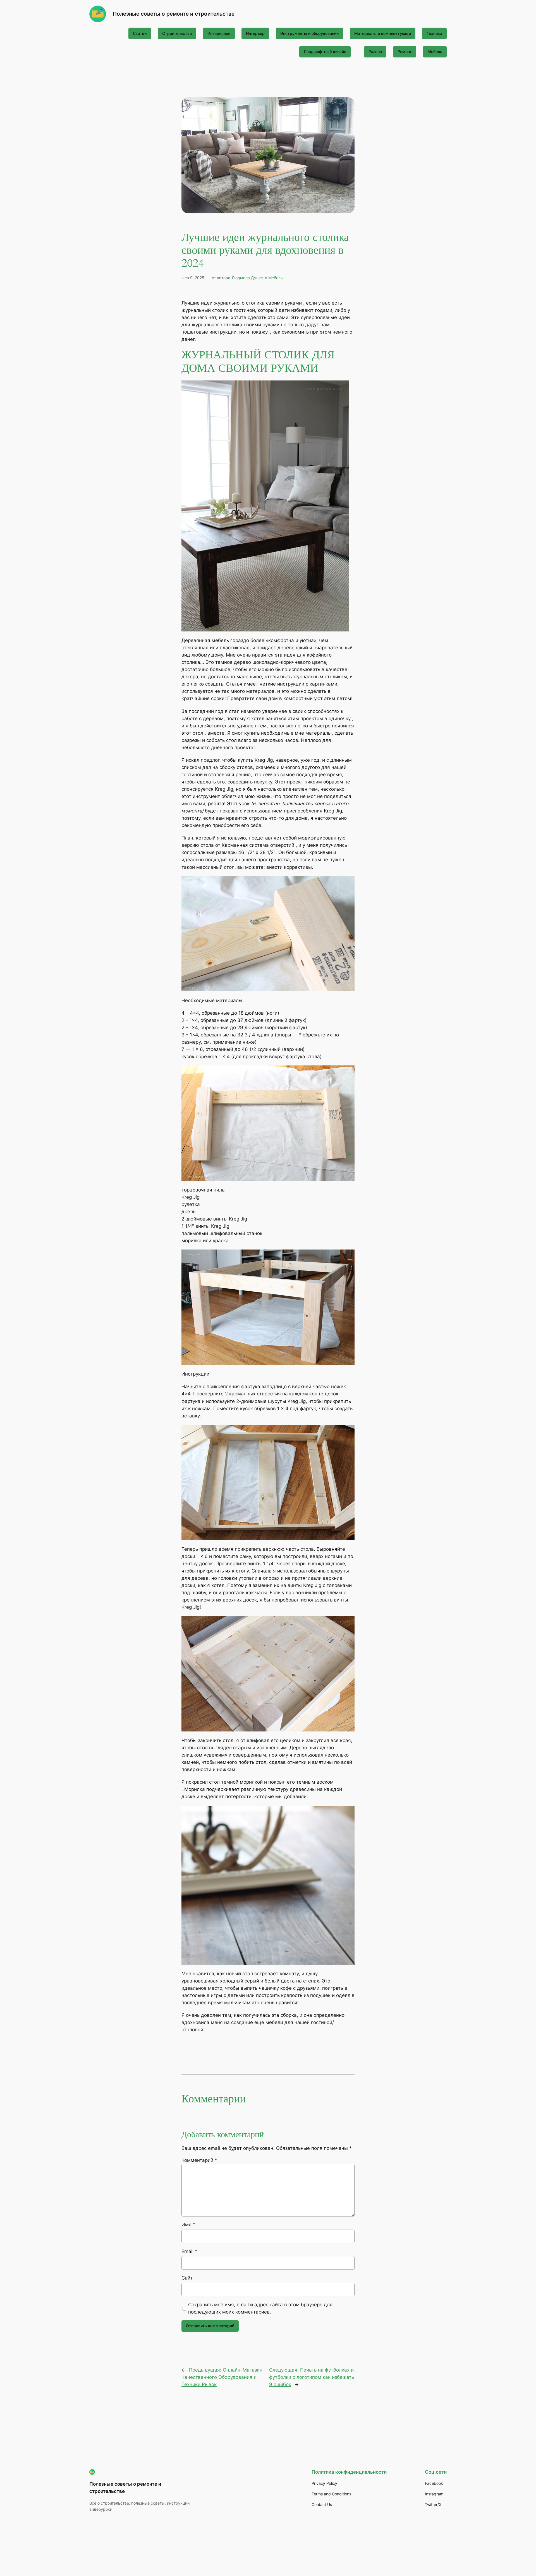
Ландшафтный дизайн (325, 51)
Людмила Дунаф (248, 278)
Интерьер (255, 33)
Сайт (187, 2278)
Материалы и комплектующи (383, 33)
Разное (375, 51)
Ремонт (405, 51)
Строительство (177, 33)
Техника (434, 33)
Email (189, 2251)
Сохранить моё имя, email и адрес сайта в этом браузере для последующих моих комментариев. (260, 2308)
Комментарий (199, 2160)
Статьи (140, 33)
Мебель (435, 51)
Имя (188, 2225)
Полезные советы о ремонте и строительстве (174, 14)
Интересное (219, 33)
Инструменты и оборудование (309, 33)
